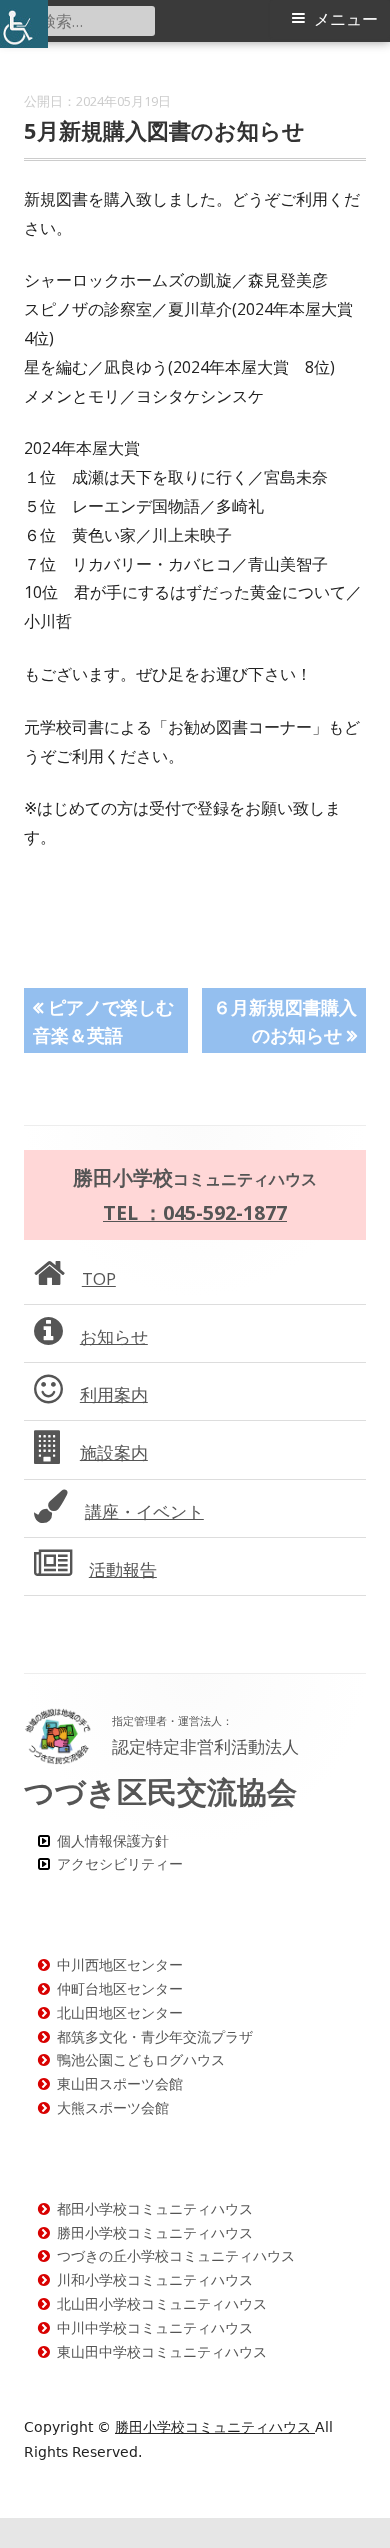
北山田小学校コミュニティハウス (162, 2303)
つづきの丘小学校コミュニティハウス (176, 2255)
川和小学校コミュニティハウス (155, 2279)
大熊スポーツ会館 (113, 2107)
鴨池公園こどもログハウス (141, 2059)
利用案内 (114, 1394)
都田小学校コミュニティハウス (155, 2208)
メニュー (346, 19)
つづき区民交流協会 (160, 1791)
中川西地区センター (120, 1964)
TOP (99, 1278)
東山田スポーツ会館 (120, 2083)
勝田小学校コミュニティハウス (155, 2232)
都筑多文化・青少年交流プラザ (155, 2036)
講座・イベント (144, 1511)
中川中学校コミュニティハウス (155, 2327)
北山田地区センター (120, 2012)
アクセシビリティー (120, 1863)
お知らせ (114, 1336)
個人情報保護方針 (113, 1840)
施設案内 (114, 1452)
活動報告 (123, 1569)
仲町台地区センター (120, 1988)
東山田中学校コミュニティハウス (162, 2351)
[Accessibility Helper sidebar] (24, 24)
